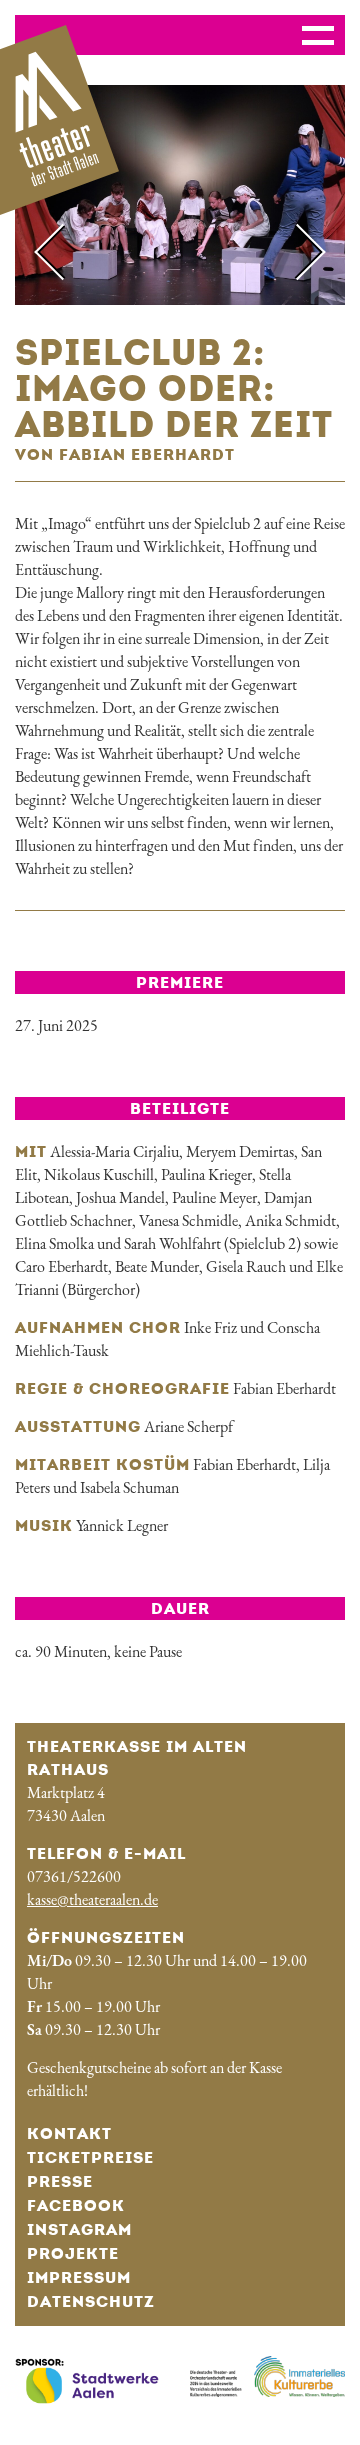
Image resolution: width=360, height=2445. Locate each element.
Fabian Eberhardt (284, 1388)
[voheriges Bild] (64, 252)
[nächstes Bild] (296, 252)
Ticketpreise (90, 2157)
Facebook (76, 2205)
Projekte (73, 2253)
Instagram (79, 2229)
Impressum (79, 2277)
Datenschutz (91, 2301)
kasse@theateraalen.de (92, 1899)
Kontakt (69, 2133)
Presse (60, 2181)
